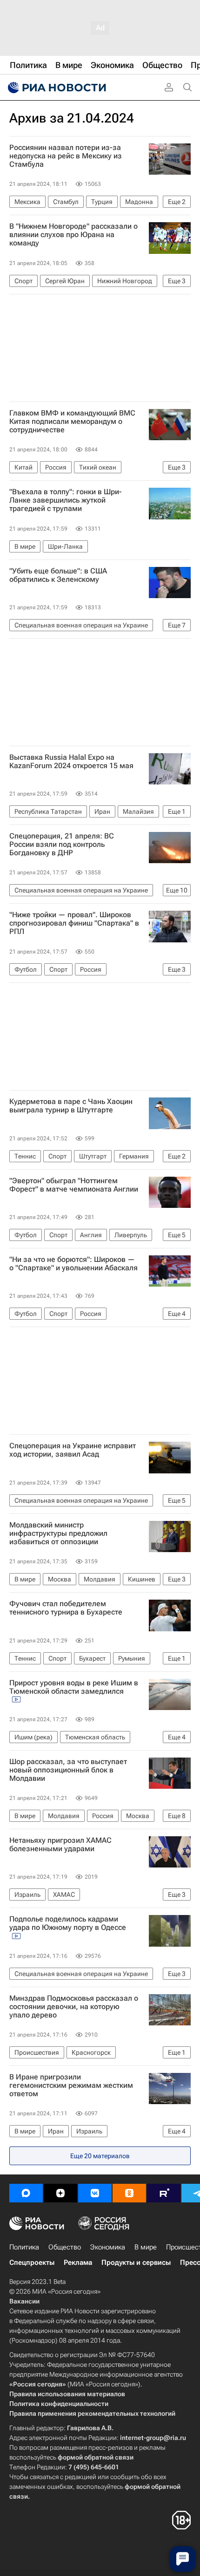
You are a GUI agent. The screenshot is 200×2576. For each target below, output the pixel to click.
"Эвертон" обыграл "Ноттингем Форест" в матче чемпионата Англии (74, 1185)
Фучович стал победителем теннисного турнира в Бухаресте (66, 1608)
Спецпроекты (32, 2263)
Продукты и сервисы (136, 2263)
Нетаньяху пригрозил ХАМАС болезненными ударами (60, 1845)
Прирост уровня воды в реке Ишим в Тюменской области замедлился (74, 1687)
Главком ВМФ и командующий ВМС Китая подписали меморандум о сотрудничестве (72, 422)
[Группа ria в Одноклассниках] (129, 2193)
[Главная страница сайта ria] (56, 88)
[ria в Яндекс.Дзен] (60, 2193)
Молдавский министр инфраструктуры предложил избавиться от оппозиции (58, 1533)
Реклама (78, 2263)
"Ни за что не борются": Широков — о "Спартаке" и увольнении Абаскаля (73, 1264)
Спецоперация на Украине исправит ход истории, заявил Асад (73, 1450)
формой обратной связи (96, 2457)
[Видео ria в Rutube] (164, 2193)
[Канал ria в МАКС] (26, 2193)
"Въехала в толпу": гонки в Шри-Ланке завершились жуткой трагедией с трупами (66, 500)
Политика (24, 2247)
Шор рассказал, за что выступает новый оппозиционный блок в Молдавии (68, 1770)
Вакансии (24, 2301)
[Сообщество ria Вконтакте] (95, 2193)
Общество (65, 2247)
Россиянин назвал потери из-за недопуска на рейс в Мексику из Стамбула (66, 156)
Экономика (108, 2247)
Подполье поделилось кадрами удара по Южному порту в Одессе (68, 1923)
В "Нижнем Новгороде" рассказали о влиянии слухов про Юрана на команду (73, 235)
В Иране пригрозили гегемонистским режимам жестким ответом (71, 2085)
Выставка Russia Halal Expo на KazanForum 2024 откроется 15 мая (71, 762)
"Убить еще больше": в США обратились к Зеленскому (58, 575)
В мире (146, 2247)
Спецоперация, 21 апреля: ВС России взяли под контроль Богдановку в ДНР (62, 845)
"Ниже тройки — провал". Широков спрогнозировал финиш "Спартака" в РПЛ (74, 923)
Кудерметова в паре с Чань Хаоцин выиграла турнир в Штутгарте (71, 1106)
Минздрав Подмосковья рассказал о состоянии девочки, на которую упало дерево (74, 2007)
